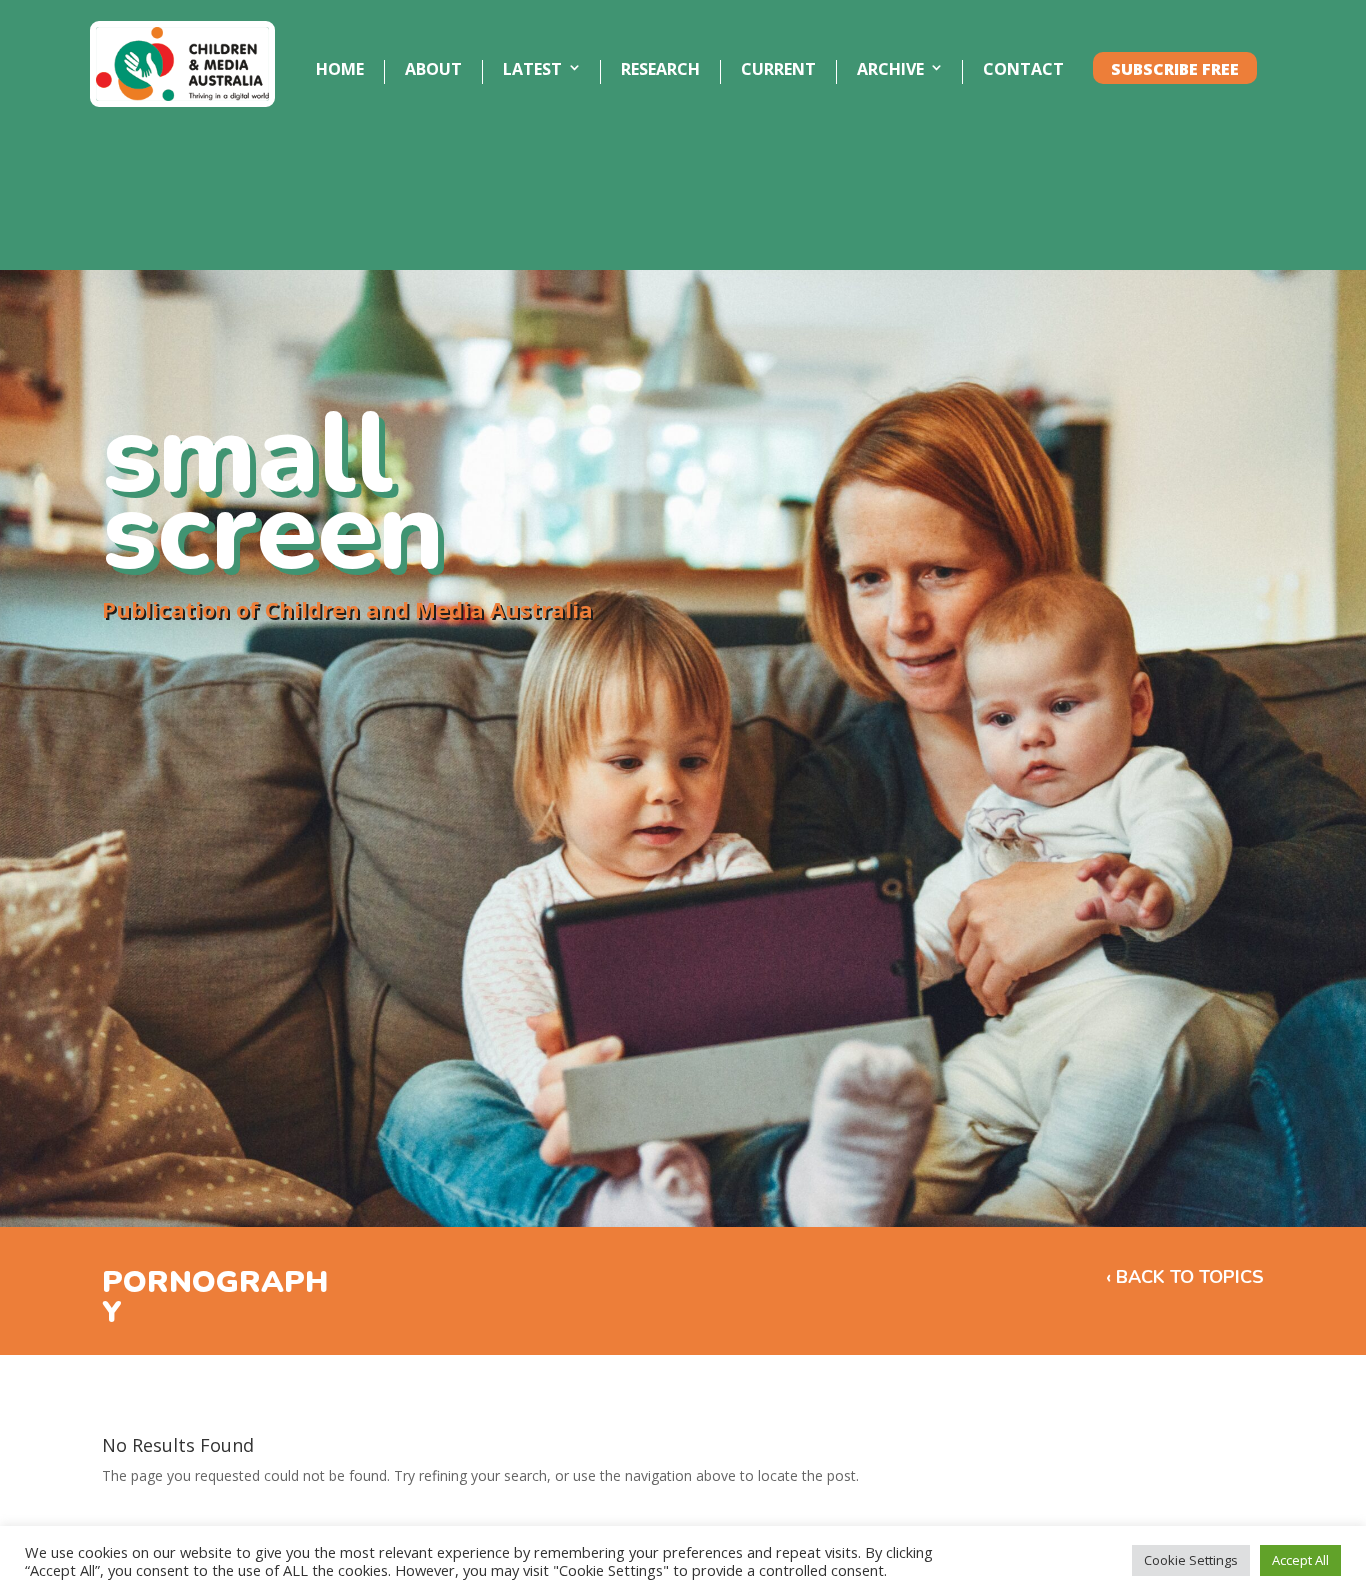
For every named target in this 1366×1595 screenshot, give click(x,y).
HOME (340, 70)
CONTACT (1023, 70)
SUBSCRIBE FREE (1175, 70)
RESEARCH (660, 70)
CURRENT (778, 70)
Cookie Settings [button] (1191, 1560)
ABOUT (433, 70)
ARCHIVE (890, 70)
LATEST (532, 70)
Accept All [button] (1300, 1560)
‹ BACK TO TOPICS (1185, 1277)
